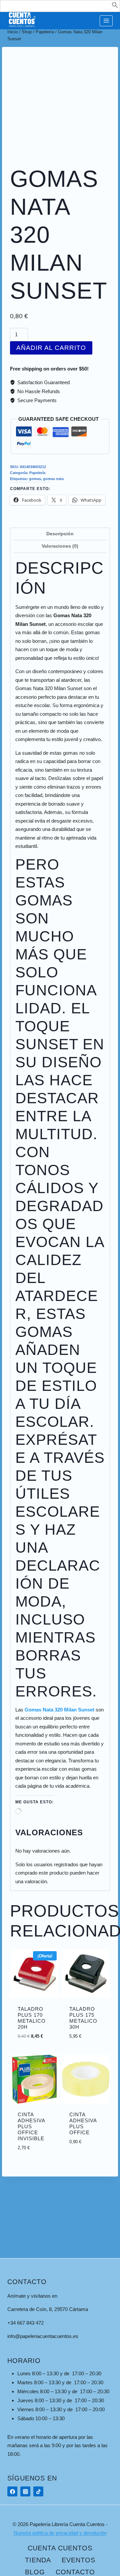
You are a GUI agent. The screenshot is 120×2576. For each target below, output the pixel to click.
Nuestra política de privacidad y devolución (60, 2533)
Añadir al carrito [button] (41, 2034)
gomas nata (53, 479)
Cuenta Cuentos (60, 2548)
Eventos (78, 2560)
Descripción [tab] (60, 534)
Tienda (38, 2560)
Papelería (37, 473)
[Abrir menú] (106, 21)
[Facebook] (12, 2491)
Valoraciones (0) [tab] (60, 546)
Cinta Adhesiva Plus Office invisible (31, 2126)
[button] (115, 6)
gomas (35, 479)
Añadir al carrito (51, 348)
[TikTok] (38, 2491)
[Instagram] (25, 2491)
